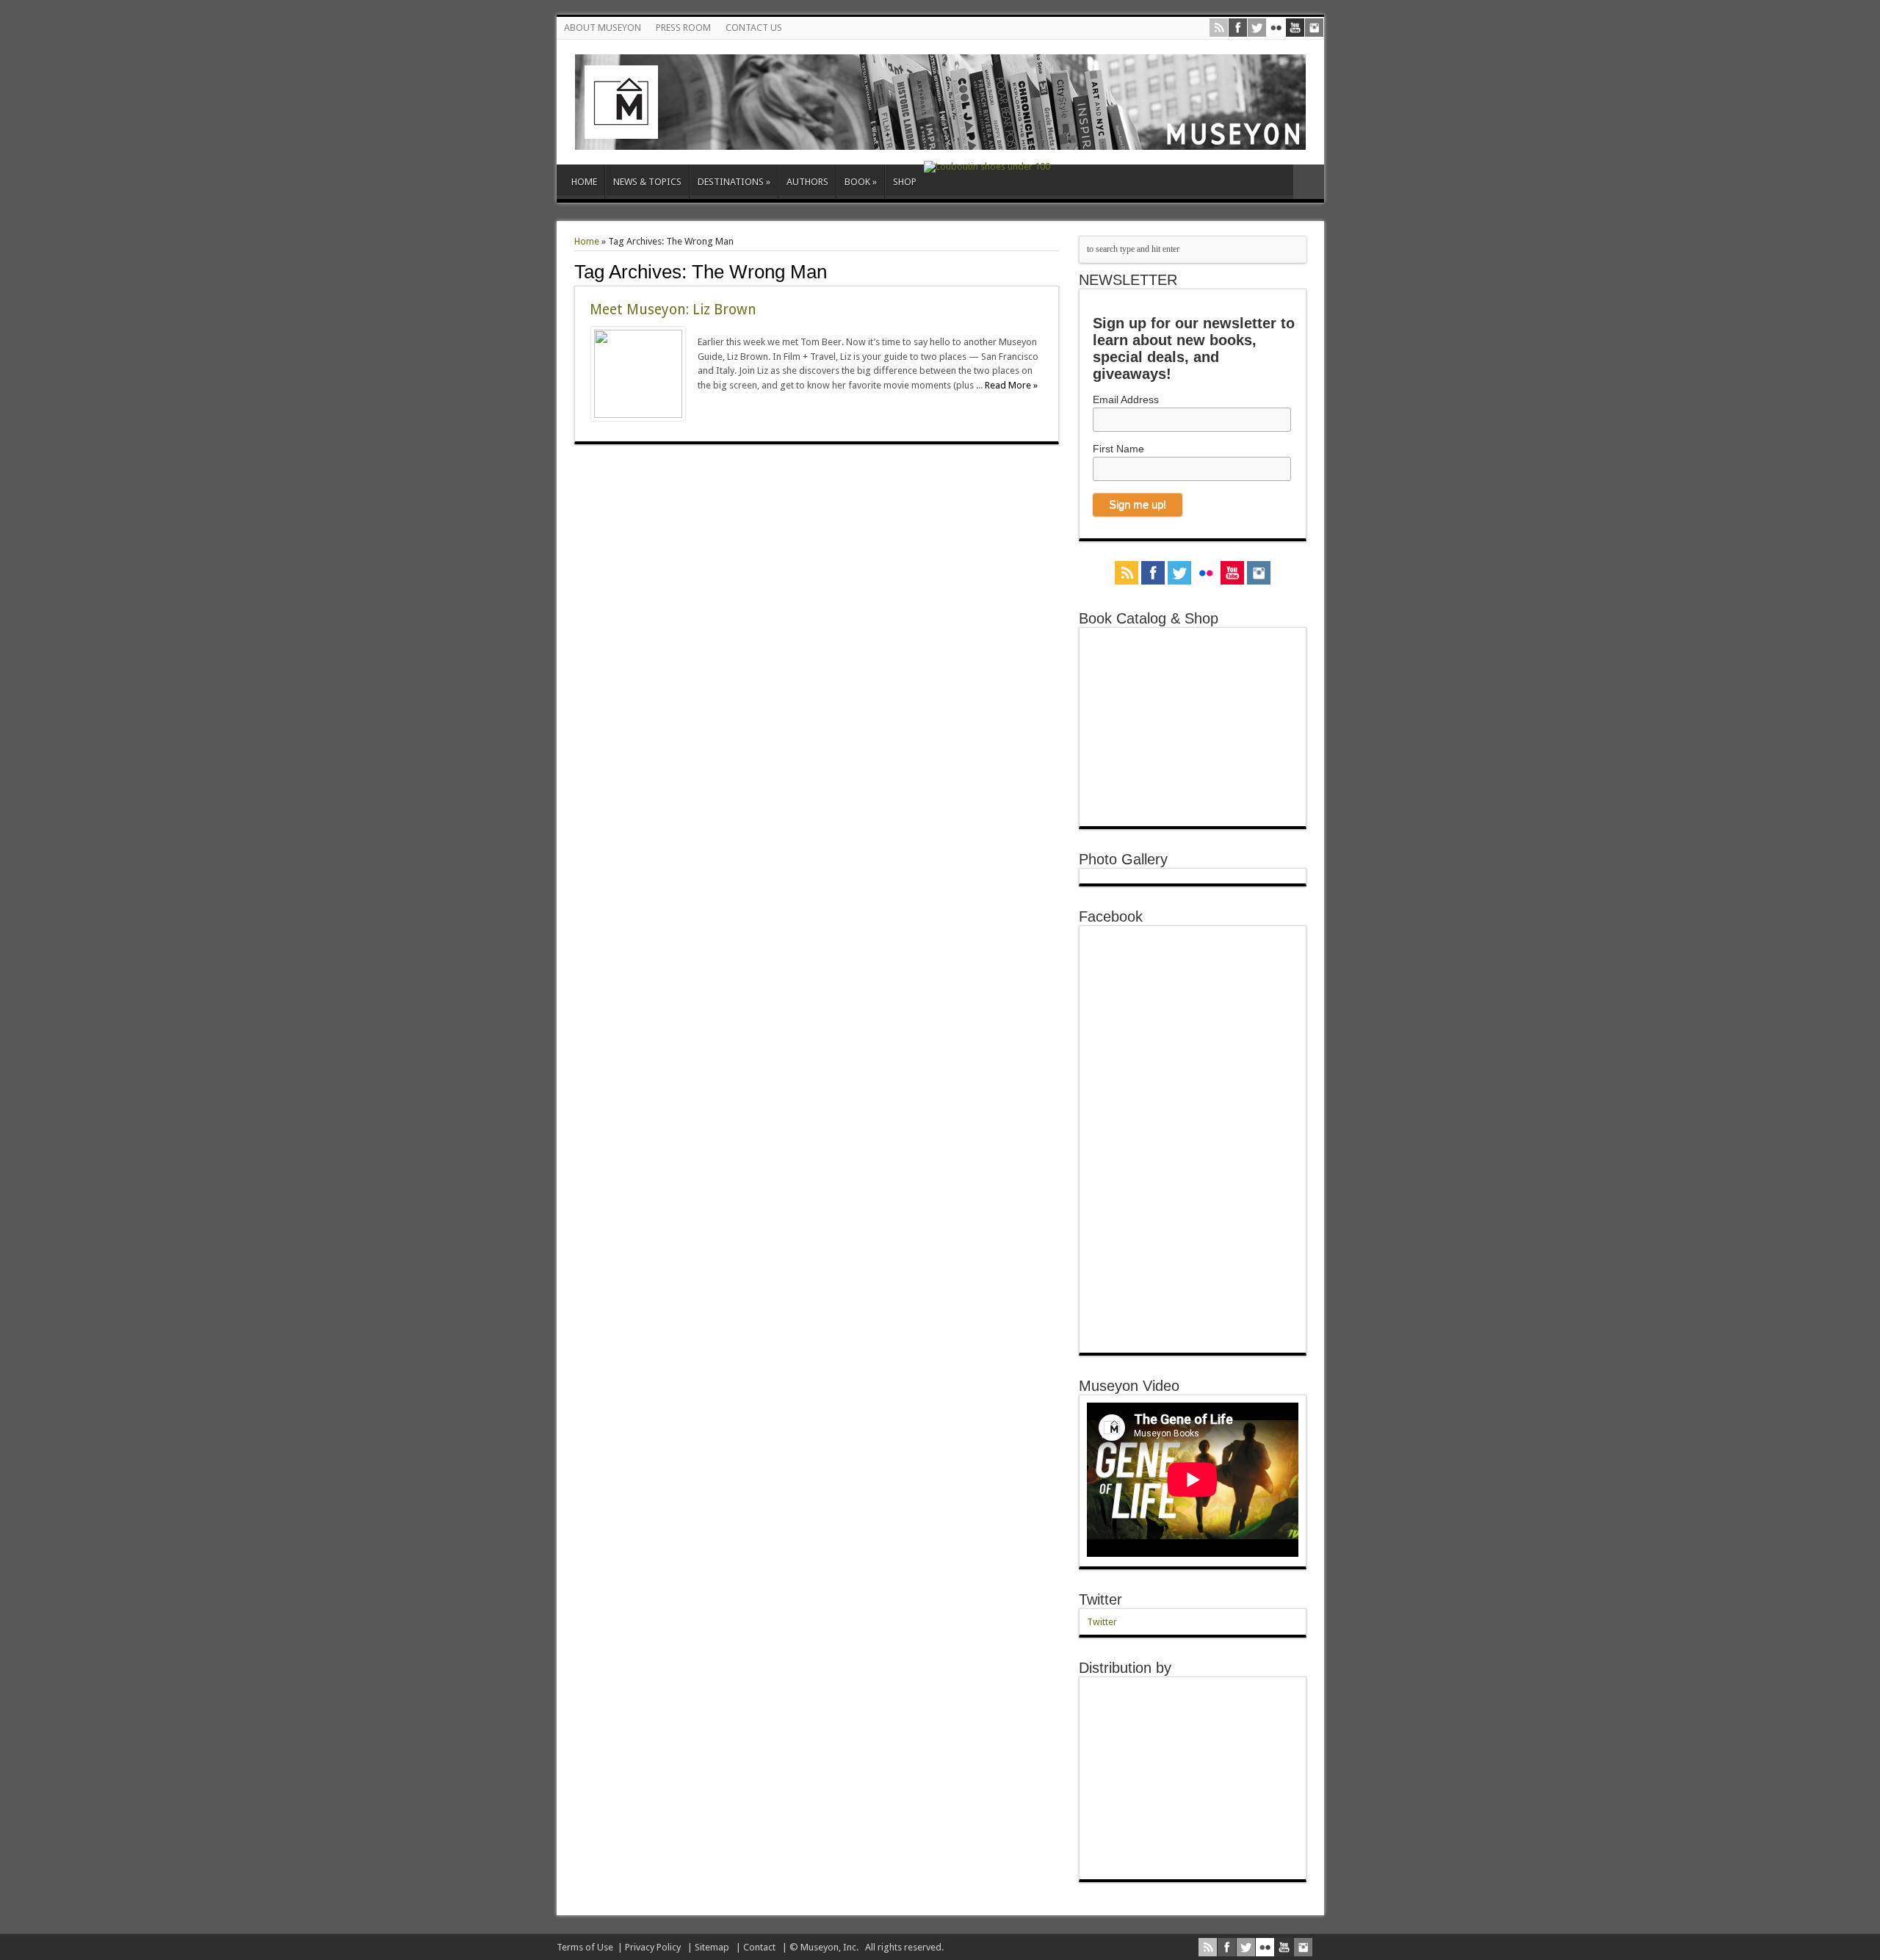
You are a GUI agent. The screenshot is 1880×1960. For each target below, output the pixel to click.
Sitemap (712, 1947)
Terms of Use (585, 1947)
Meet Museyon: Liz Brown (673, 310)
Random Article (1309, 182)
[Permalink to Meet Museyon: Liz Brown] (638, 415)
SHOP (905, 182)
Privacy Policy (653, 1947)
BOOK (861, 182)
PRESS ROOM (683, 28)
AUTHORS (807, 182)
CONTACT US (754, 28)
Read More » (1011, 385)
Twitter (1100, 1599)
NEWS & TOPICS (647, 182)
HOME (584, 182)
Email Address (1126, 399)
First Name (1118, 449)
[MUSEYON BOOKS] (940, 139)
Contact (759, 1947)
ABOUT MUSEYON (603, 28)
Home (587, 241)
